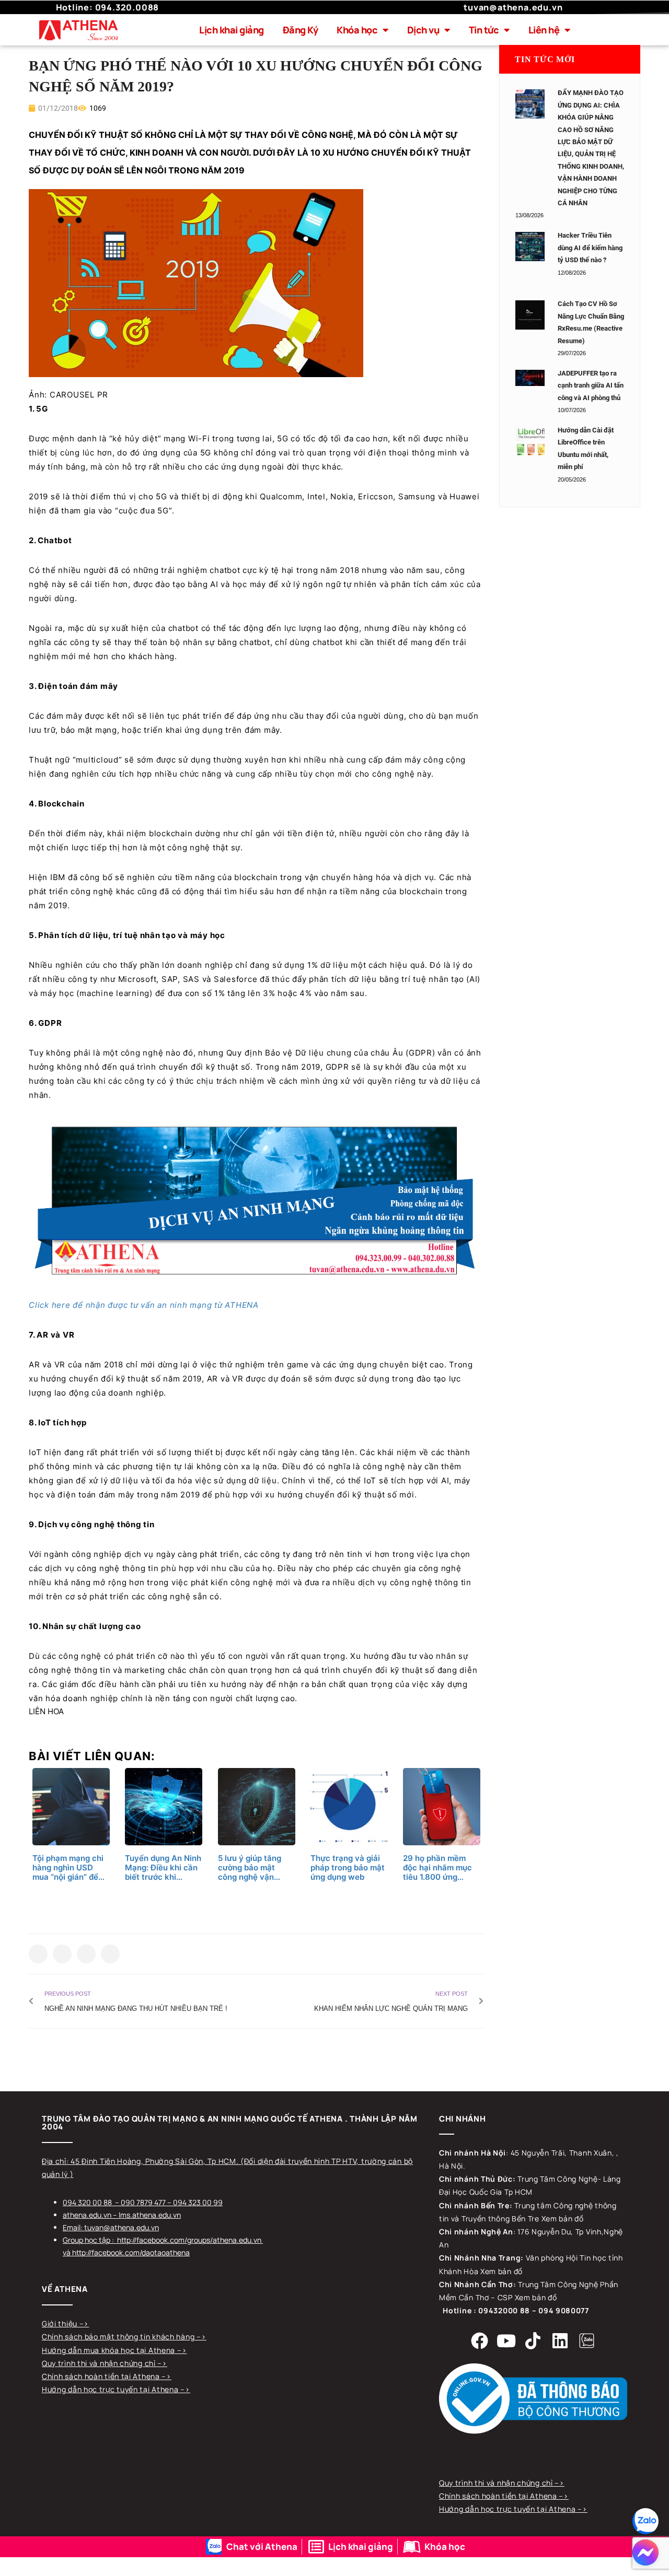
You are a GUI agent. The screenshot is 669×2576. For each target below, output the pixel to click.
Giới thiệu (61, 2323)
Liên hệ (544, 30)
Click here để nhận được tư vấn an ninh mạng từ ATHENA (145, 1305)
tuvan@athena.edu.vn (513, 7)
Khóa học (357, 30)
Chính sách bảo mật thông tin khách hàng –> (124, 2337)
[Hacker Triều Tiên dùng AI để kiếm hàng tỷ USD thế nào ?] (530, 247)
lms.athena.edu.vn (150, 2215)
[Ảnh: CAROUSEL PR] (196, 282)
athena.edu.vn (87, 2215)
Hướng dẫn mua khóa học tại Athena (109, 2350)
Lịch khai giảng (232, 30)
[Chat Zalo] (645, 2521)
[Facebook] (480, 2340)
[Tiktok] (533, 2340)
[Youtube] (506, 2340)
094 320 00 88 (87, 2202)
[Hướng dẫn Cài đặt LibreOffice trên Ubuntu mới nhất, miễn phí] (530, 441)
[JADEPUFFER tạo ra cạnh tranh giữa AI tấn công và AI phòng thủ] (530, 378)
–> (84, 2323)
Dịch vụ (423, 30)
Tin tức (484, 30)
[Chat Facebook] (645, 2552)
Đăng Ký (301, 30)
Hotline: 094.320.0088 (108, 7)
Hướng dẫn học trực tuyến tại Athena (111, 2389)
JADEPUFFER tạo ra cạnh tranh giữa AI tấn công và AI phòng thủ (591, 385)
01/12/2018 (57, 108)
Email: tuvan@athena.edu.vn (111, 2227)
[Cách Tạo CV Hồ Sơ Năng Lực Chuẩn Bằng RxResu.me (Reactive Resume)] (530, 315)
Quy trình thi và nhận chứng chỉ (100, 2363)
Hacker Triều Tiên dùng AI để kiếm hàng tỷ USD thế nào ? (590, 248)
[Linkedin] (560, 2340)
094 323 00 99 (198, 2202)
